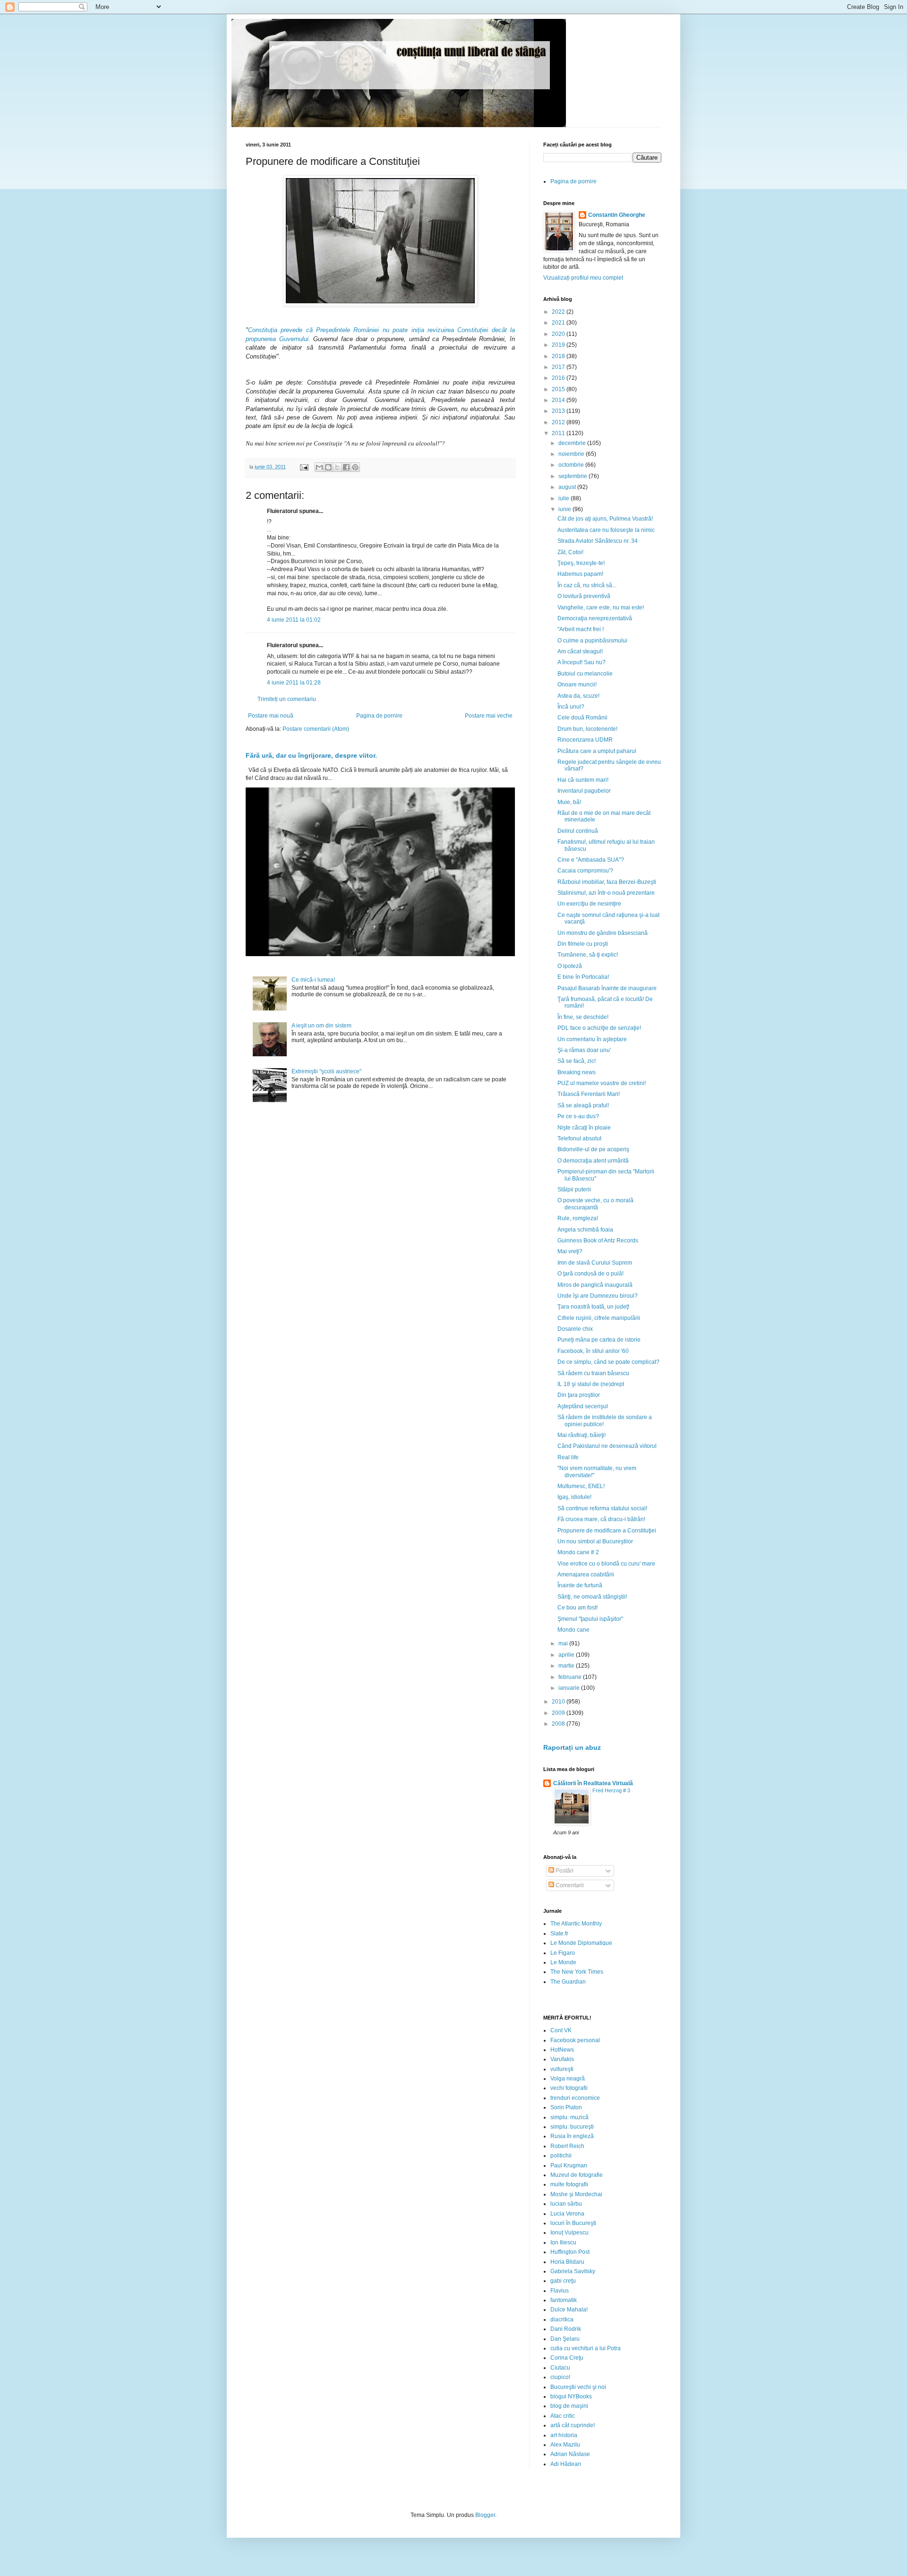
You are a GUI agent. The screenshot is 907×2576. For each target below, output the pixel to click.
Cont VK (561, 2030)
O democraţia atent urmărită (593, 1161)
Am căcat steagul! (580, 651)
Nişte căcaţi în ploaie (584, 1128)
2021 (559, 323)
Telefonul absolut (579, 1138)
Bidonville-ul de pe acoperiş (593, 1149)
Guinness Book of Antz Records (598, 1241)
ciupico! (560, 2377)
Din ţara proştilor (579, 1395)
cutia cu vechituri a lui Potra (586, 2348)
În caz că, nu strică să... (587, 585)
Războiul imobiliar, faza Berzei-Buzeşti (607, 882)
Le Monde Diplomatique (581, 1943)
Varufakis (562, 2059)
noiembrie (572, 454)
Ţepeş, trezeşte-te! (581, 563)
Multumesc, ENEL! (581, 1486)
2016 (559, 378)
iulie (565, 498)
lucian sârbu (566, 2204)
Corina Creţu (567, 2358)
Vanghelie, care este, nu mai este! (601, 608)
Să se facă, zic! (577, 1061)
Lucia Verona (567, 2214)
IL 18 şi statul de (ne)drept (591, 1384)
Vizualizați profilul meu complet (583, 278)
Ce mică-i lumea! (313, 980)
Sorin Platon (566, 2107)
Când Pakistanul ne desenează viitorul (607, 1446)
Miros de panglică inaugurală (595, 1285)
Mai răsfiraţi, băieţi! (582, 1435)
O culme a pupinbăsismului (592, 641)
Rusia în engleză (572, 2136)
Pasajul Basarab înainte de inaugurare (607, 988)
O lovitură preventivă (584, 596)
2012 (559, 422)
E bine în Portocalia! (583, 977)
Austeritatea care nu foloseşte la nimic (606, 530)
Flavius (560, 2291)
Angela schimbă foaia (585, 1230)
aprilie (567, 1655)
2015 (559, 389)
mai (564, 1643)
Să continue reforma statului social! (602, 1508)
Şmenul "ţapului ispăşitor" (590, 1619)
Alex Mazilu (565, 2445)
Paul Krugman (569, 2165)
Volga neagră (568, 2079)
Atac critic (563, 2416)
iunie (565, 509)
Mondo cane (573, 1630)
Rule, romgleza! (578, 1218)
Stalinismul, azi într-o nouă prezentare (606, 893)
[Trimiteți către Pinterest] (355, 467)
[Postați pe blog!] (328, 467)
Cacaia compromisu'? (585, 871)
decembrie (573, 443)
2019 (559, 345)
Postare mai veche (489, 716)
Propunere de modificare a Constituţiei (607, 1531)
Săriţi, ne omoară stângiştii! (592, 1597)
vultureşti (562, 2069)
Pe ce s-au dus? (578, 1116)
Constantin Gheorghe (617, 215)
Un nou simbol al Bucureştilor (595, 1541)
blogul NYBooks (571, 2396)
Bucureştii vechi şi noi (578, 2387)
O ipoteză (570, 966)
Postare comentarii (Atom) (316, 729)
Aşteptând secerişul (583, 1406)
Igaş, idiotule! (574, 1497)
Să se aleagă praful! (583, 1105)
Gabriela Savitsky (573, 2271)
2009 (559, 1713)
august (568, 487)
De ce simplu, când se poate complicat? (608, 1362)
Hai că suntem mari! (583, 780)
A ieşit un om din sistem (321, 1026)
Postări (564, 1871)
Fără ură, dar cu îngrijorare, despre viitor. (311, 755)
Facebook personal (575, 2040)
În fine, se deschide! (583, 1017)
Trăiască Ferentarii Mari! (589, 1094)
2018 (559, 356)
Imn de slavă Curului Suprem (595, 1263)
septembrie (573, 476)
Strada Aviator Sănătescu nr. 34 (598, 541)
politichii (561, 2156)
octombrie (572, 465)
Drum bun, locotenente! (587, 729)
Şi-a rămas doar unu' (584, 1050)
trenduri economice (575, 2098)
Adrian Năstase (570, 2454)
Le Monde (563, 1962)
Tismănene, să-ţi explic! (588, 955)
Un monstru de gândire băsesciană (603, 933)
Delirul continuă (578, 831)
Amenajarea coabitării (586, 1575)
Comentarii (569, 1885)
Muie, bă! (569, 802)
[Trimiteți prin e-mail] (319, 467)
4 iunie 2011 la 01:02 (294, 620)
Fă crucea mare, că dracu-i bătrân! (601, 1519)
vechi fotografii (569, 2088)
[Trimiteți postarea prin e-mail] (304, 467)
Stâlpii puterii (574, 1190)
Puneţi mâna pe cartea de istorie (599, 1340)
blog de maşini (569, 2406)
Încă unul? (571, 707)
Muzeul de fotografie (577, 2175)
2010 (559, 1702)
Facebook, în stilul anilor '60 (593, 1351)
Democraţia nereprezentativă (595, 618)
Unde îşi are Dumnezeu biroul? (598, 1296)
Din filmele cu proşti (583, 944)
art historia (564, 2435)
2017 (559, 367)
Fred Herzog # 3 (611, 1790)
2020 (559, 334)
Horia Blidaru (567, 2262)
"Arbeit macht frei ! (581, 629)
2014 (559, 400)
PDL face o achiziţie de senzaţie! (599, 1028)
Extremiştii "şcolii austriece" (326, 1071)
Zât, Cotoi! (570, 552)
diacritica (562, 2319)
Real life (568, 1457)
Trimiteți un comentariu (287, 699)
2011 (559, 433)
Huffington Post (570, 2252)
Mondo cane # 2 (578, 1552)
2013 (559, 411)
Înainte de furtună (580, 1585)
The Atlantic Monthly (576, 1924)
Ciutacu (560, 2368)
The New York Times (577, 1972)
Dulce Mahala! (569, 2310)
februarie (571, 1677)
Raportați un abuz (572, 1747)
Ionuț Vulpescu (569, 2233)
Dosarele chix (575, 1329)
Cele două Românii (582, 718)
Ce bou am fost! (578, 1608)
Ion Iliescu (563, 2242)
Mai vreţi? (570, 1251)
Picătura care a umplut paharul (597, 751)
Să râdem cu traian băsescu (593, 1373)
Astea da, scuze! (578, 696)
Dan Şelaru (565, 2339)
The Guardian (568, 1982)
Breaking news (577, 1072)
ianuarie (570, 1688)
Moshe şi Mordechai (576, 2194)
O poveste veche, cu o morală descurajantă (595, 1204)
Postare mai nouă (271, 716)
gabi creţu (563, 2281)
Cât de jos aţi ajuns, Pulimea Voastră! (605, 519)
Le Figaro (563, 1953)
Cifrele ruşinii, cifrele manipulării (599, 1318)
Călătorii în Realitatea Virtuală (593, 1783)
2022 (559, 312)
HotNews (562, 2050)
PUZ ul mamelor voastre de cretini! (602, 1083)
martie (567, 1666)
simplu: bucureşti (572, 2127)
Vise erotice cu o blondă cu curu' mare (606, 1564)
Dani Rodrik (566, 2329)
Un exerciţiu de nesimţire (589, 904)
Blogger (485, 2515)
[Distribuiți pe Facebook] (346, 467)
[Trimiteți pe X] (337, 467)
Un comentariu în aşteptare (592, 1039)
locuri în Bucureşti (573, 2223)
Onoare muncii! (577, 685)
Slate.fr (559, 1934)
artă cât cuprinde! (573, 2425)
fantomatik (564, 2300)
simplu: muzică (569, 2117)
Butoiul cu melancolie (585, 674)
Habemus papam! (580, 574)
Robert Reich (567, 2146)
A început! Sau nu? (582, 662)
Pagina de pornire (379, 716)
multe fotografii (569, 2184)
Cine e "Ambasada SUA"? (591, 860)
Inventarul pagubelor (584, 791)
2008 (559, 1724)
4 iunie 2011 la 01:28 (294, 683)
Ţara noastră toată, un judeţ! (593, 1307)
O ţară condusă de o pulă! (590, 1274)
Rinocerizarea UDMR (585, 740)
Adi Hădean (566, 2464)
